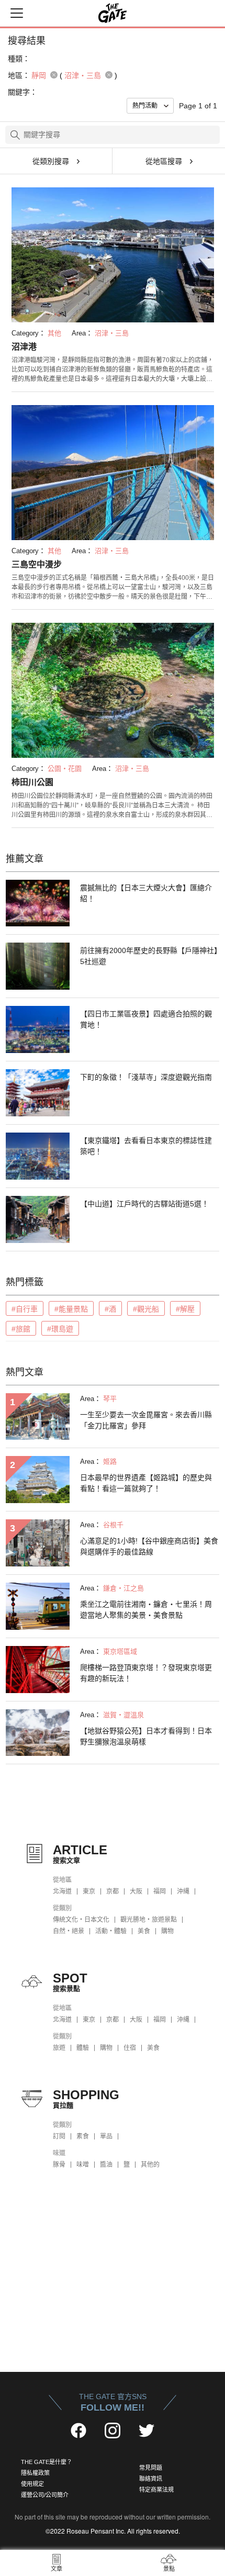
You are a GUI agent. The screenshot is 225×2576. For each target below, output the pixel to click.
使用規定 (32, 2484)
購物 (167, 1931)
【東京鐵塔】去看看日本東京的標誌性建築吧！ (146, 1146)
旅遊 (59, 2048)
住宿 (130, 2048)
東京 (89, 1891)
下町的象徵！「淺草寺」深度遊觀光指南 (146, 1077)
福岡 (160, 1891)
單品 (106, 2136)
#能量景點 (71, 1309)
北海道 (62, 1891)
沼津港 (24, 347)
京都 (113, 1891)
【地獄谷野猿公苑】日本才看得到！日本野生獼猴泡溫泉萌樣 (146, 1736)
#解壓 (185, 1309)
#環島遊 (60, 1329)
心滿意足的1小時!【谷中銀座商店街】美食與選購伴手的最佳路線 (149, 1546)
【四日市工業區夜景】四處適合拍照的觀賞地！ (146, 1019)
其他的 (150, 2165)
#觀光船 (146, 1309)
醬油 (106, 2165)
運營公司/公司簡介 (45, 2495)
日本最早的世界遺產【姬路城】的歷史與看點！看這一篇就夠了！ (146, 1483)
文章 (57, 2569)
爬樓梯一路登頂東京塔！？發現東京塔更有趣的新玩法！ (146, 1673)
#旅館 (21, 1329)
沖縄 (183, 1891)
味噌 (83, 2165)
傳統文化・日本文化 (81, 1920)
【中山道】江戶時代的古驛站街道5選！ (144, 1204)
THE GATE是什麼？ (47, 2462)
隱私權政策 (35, 2473)
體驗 (83, 2048)
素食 (83, 2136)
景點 (169, 2569)
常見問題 (151, 2468)
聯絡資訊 (151, 2479)
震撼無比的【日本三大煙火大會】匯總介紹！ (146, 893)
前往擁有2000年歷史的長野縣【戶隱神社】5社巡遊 (149, 956)
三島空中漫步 (37, 564)
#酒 (110, 1309)
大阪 (136, 1891)
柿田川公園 (32, 782)
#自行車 (25, 1309)
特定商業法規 (156, 2490)
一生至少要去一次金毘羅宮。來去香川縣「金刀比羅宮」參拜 (146, 1420)
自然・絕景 (69, 1931)
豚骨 (59, 2165)
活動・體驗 (111, 1931)
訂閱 (59, 2136)
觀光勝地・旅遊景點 (149, 1920)
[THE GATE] (113, 13)
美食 (144, 1931)
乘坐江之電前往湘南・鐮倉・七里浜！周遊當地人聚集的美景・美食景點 (146, 1610)
